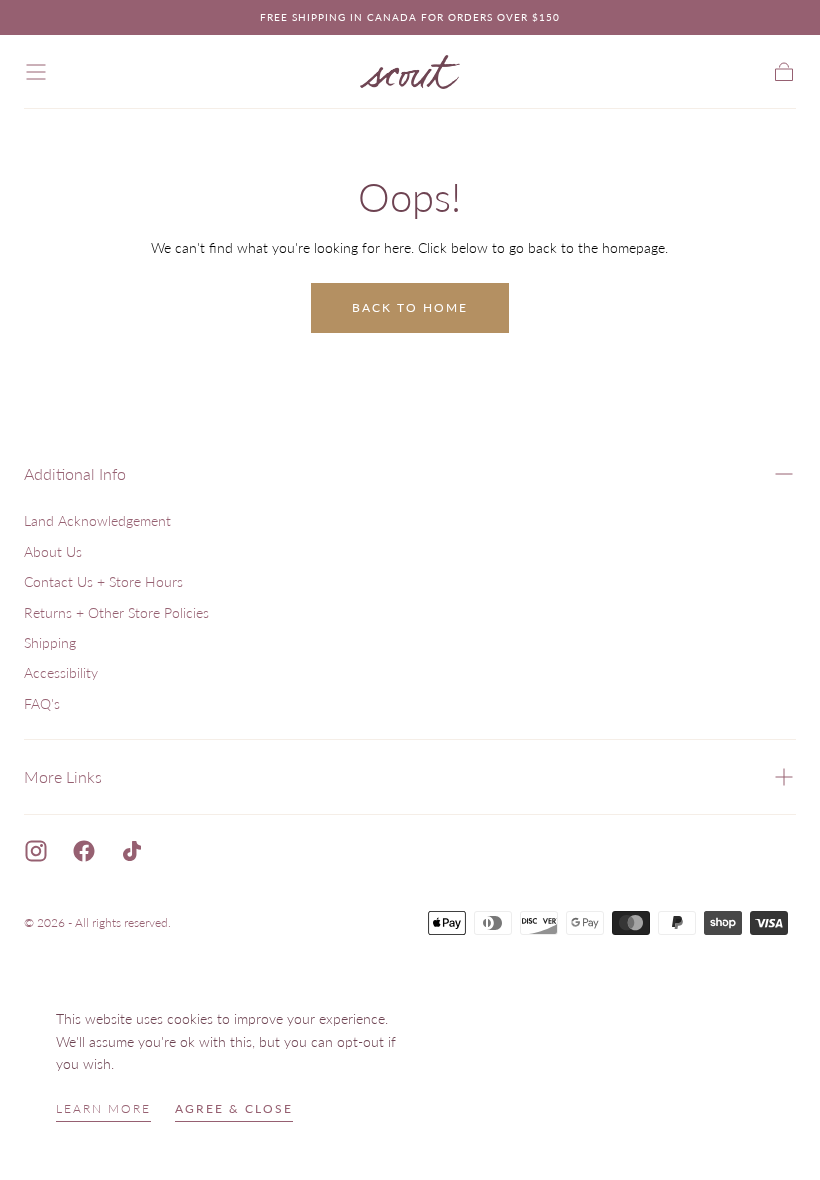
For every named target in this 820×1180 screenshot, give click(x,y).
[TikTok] (132, 851)
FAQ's (42, 703)
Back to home (410, 307)
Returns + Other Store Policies (116, 612)
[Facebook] (84, 851)
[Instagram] (36, 851)
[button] (36, 72)
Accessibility (61, 672)
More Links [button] (63, 776)
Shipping (50, 642)
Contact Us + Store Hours (103, 581)
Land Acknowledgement (97, 520)
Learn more (103, 1108)
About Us (53, 551)
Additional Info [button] (75, 473)
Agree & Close (234, 1108)
